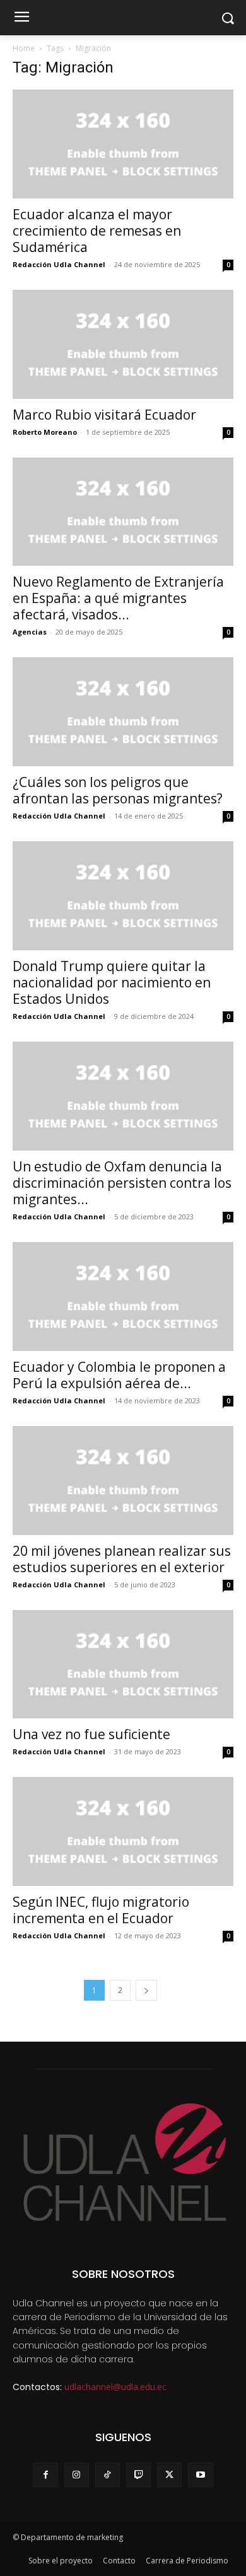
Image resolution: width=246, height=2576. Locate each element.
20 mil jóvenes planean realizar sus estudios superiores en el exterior (122, 1559)
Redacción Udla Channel (59, 264)
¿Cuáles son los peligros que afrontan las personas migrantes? (118, 790)
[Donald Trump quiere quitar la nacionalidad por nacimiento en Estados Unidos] (123, 896)
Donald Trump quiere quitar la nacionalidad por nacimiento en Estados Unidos (112, 982)
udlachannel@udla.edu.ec (115, 2387)
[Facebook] (45, 2475)
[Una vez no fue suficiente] (123, 1665)
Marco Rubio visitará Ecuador (104, 415)
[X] (169, 2475)
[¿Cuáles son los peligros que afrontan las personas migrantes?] (123, 712)
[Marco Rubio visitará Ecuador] (123, 344)
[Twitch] (138, 2475)
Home (24, 48)
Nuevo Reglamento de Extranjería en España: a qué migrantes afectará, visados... (118, 598)
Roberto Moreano (45, 432)
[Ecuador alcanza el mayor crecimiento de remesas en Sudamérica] (123, 144)
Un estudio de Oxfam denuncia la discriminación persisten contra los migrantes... (122, 1183)
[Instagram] (77, 2475)
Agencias (30, 632)
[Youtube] (200, 2475)
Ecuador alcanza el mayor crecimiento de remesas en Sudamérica (97, 231)
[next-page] (146, 1990)
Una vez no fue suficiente (91, 1734)
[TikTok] (108, 2475)
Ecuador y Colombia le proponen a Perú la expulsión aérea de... (119, 1375)
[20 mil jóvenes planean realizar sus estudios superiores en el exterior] (123, 1481)
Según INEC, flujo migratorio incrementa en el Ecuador (101, 1910)
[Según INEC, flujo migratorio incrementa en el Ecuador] (123, 1831)
